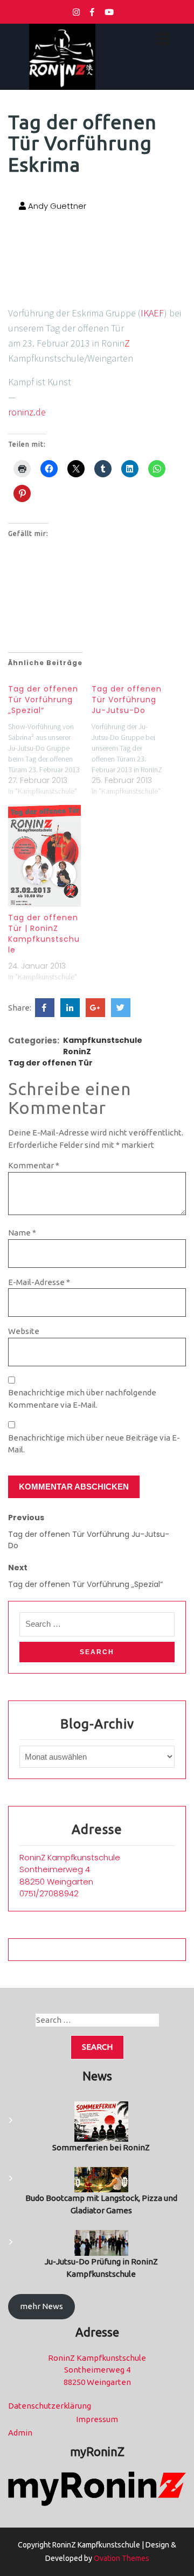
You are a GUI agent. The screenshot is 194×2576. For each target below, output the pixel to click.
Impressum (97, 2419)
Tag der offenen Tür (50, 1063)
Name (22, 1233)
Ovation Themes (121, 2558)
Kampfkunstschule (103, 1040)
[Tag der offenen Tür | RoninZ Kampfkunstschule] (44, 856)
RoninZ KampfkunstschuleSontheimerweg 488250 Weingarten (70, 1869)
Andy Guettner (56, 206)
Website (24, 1331)
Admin (20, 2433)
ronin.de (27, 412)
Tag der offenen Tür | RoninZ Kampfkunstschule (44, 934)
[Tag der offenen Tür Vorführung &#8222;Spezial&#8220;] (50, 737)
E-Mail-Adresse (39, 1282)
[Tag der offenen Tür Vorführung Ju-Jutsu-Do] (133, 737)
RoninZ (77, 1051)
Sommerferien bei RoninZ (101, 2147)
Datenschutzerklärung (50, 2406)
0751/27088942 (49, 1893)
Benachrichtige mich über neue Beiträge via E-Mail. (94, 1444)
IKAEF (152, 313)
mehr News (41, 2306)
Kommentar (34, 1165)
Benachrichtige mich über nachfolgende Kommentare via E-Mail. (82, 1399)
